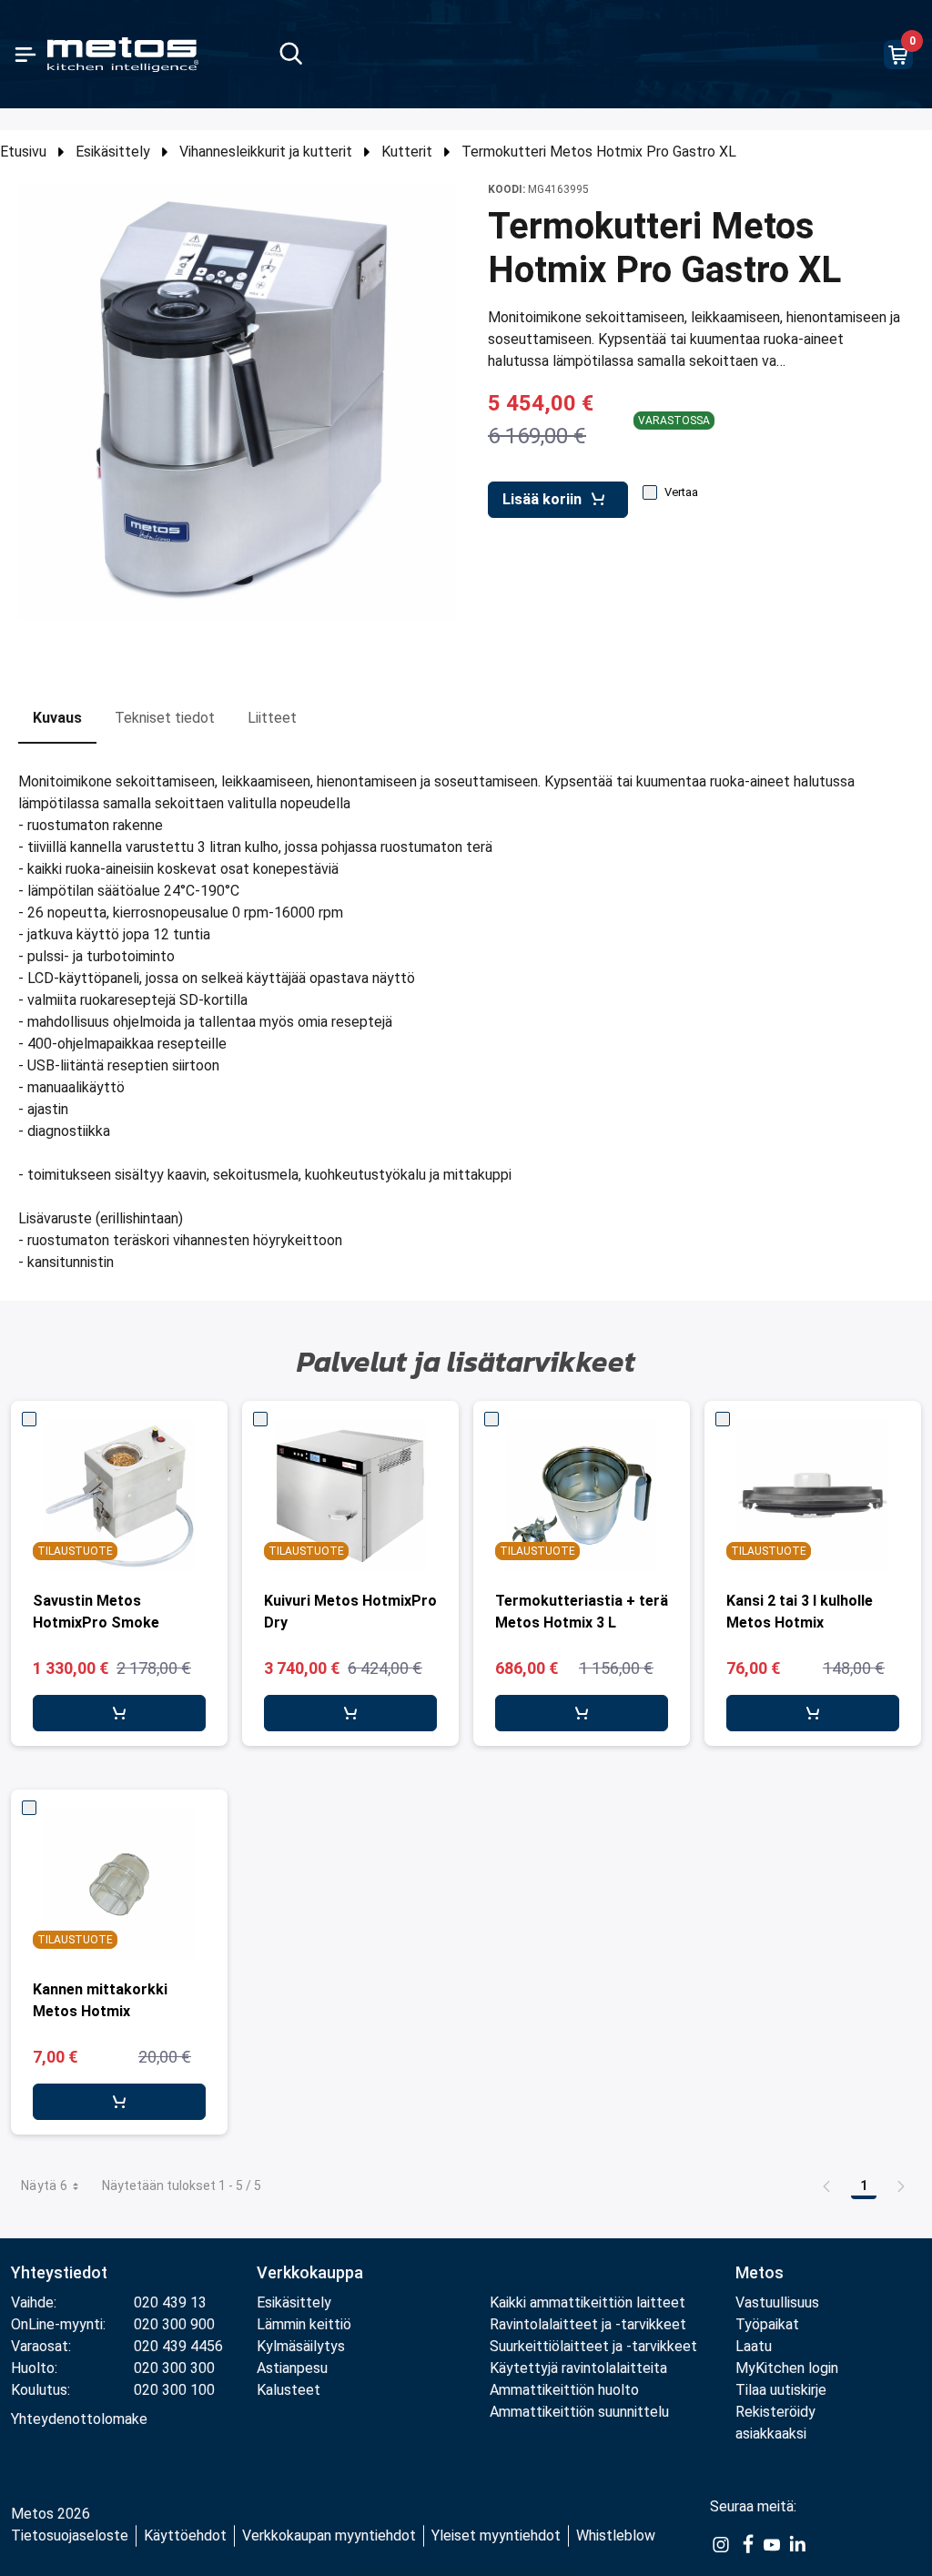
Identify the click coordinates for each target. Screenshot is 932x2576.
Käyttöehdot (185, 2535)
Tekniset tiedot (165, 718)
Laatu (754, 2346)
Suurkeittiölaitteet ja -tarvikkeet (593, 2346)
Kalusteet (289, 2390)
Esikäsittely (113, 152)
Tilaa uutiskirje (781, 2390)
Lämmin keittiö (304, 2324)
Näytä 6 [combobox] (44, 2186)
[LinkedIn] (797, 2543)
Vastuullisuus (777, 2302)
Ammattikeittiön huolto (564, 2390)
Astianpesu (292, 2368)
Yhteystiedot (59, 2272)
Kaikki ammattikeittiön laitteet (588, 2302)
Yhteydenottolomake (79, 2419)
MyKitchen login (787, 2368)
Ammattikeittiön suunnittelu (579, 2412)
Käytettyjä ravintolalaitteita (578, 2368)
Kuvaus (57, 718)
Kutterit (407, 152)
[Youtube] (772, 2543)
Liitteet (272, 718)
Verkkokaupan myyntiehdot (329, 2535)
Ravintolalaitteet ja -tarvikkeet (588, 2324)
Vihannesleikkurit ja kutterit (266, 152)
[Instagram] (721, 2543)
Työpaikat (767, 2324)
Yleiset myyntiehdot (496, 2535)
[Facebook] (746, 2543)
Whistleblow (616, 2535)
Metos (760, 2272)
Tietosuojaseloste (70, 2535)
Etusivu (23, 152)
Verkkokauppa (310, 2272)
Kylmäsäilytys (301, 2346)
